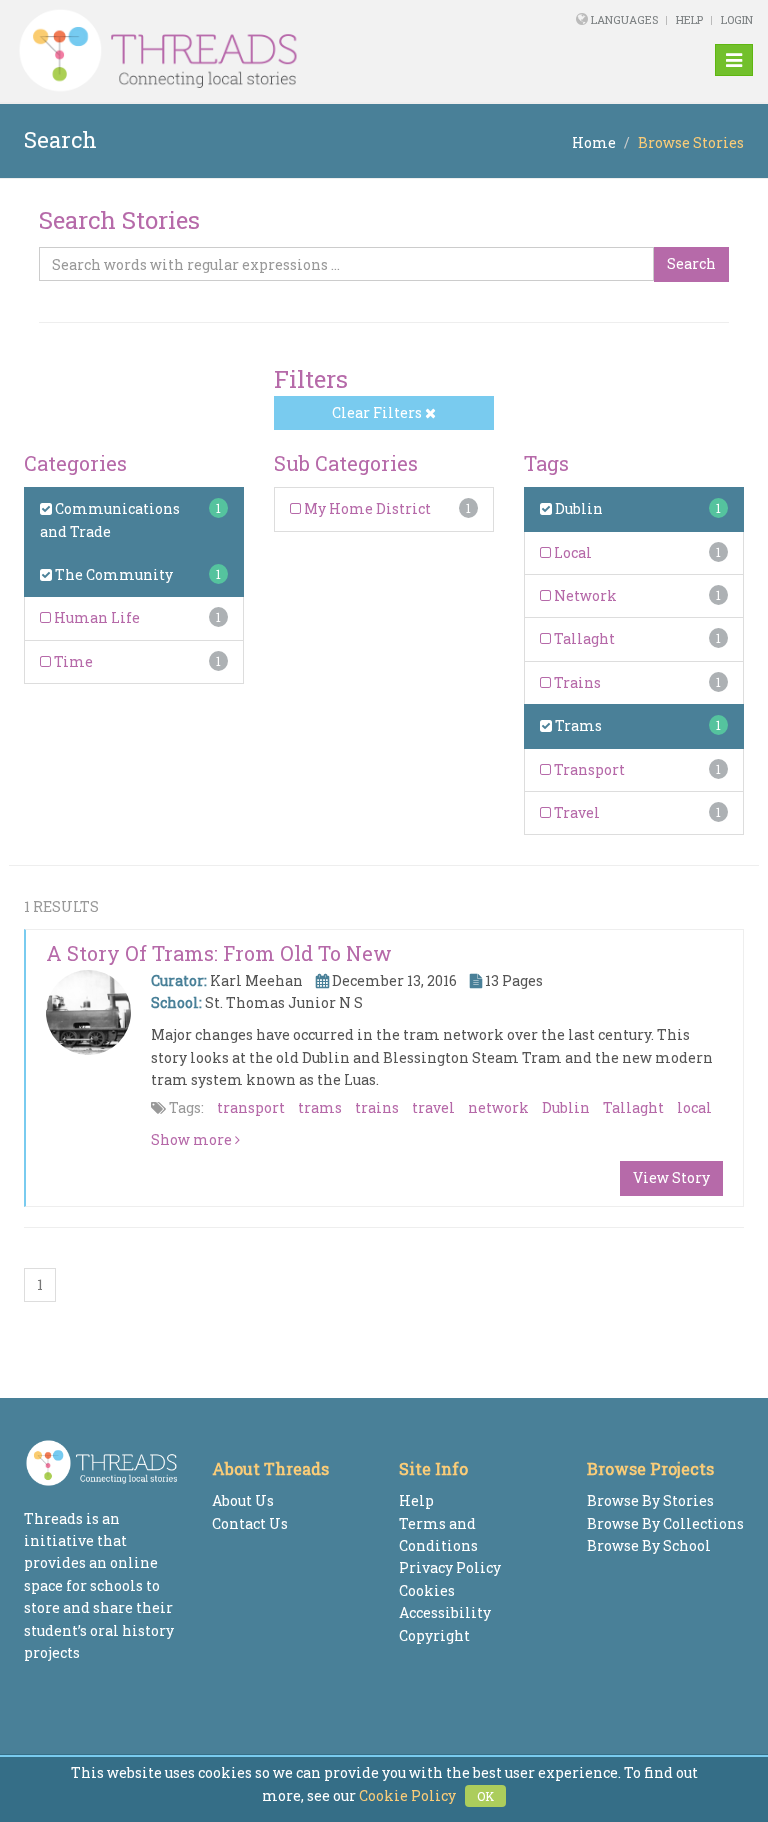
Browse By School (649, 1545)
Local (571, 552)
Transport (588, 769)
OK (485, 1796)
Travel (575, 812)
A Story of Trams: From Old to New (219, 953)
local (694, 1107)
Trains (576, 682)
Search (691, 263)
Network (584, 595)
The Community (112, 574)
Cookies (427, 1590)
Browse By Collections (665, 1523)
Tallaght (583, 638)
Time (72, 661)
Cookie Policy (407, 1795)
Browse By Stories (650, 1500)
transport (251, 1107)
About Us (243, 1500)
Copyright (434, 1635)
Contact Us (250, 1523)
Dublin (577, 508)
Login (737, 19)
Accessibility (445, 1612)
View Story (671, 1177)
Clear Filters (378, 412)
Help (689, 19)
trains (377, 1107)
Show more (193, 1139)
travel (433, 1107)
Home (594, 142)
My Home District (366, 508)
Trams (577, 725)
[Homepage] (243, 51)
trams (320, 1107)
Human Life (95, 617)
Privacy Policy (450, 1567)
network (498, 1107)
